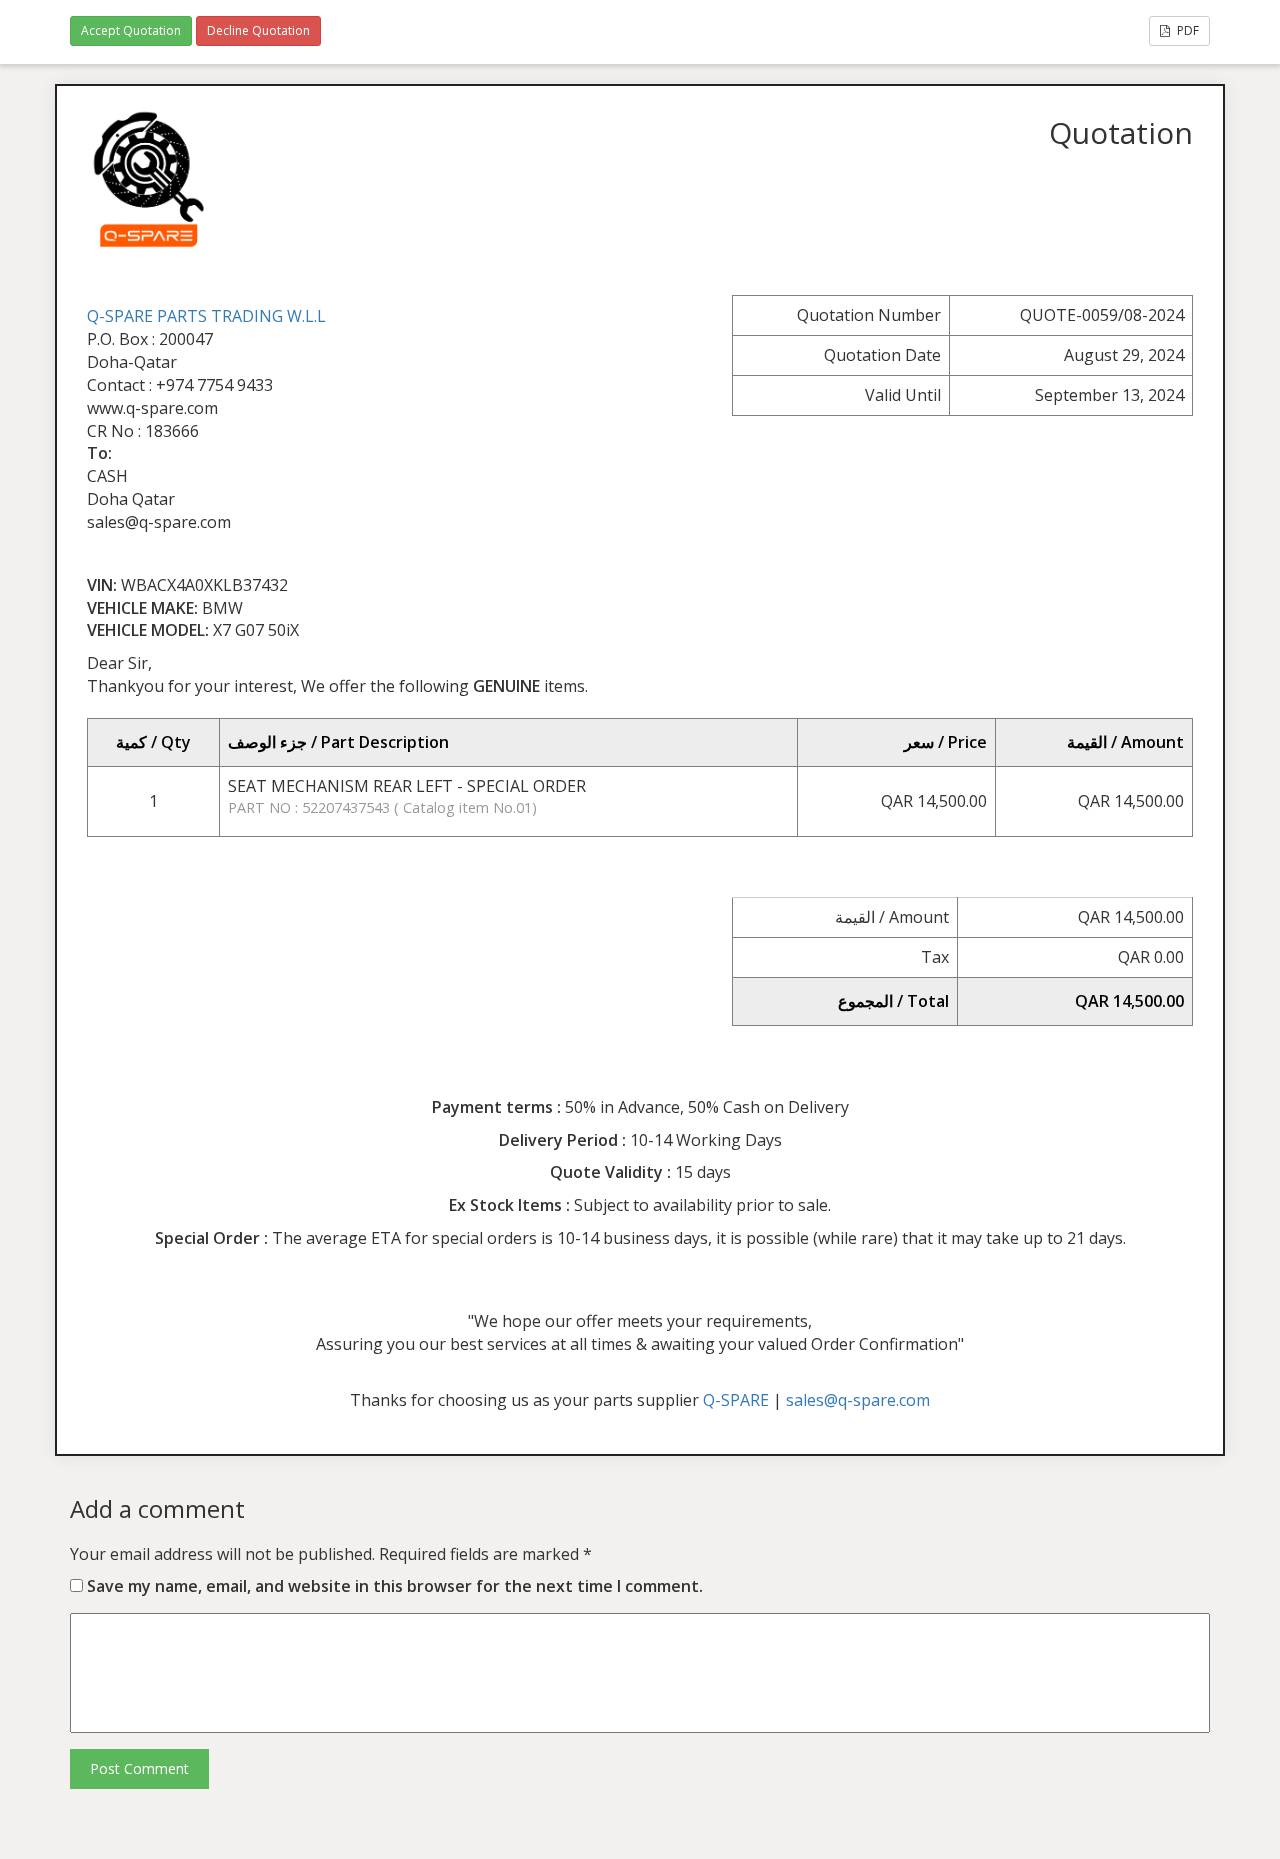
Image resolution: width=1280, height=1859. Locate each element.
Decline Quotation (258, 30)
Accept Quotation (131, 30)
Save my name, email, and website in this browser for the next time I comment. (395, 1586)
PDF (1186, 30)
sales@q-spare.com (858, 1400)
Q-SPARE (736, 1400)
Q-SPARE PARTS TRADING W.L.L (206, 316)
